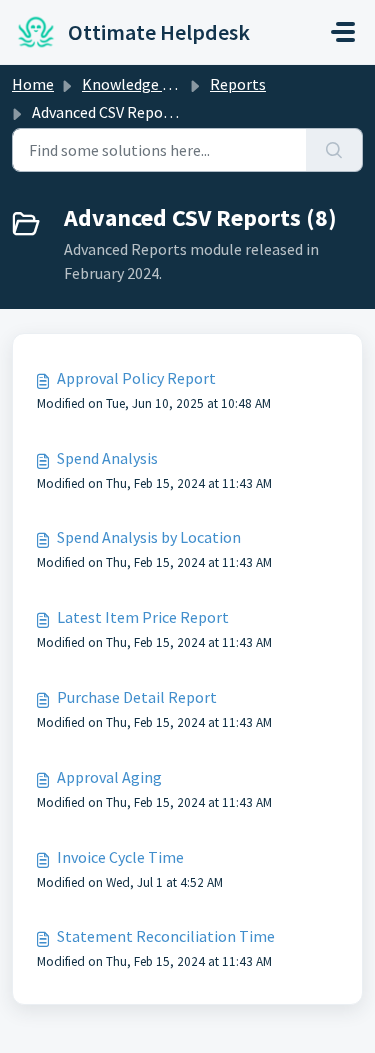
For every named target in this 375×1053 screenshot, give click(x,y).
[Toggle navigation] (343, 32)
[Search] (334, 150)
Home (33, 84)
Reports (238, 84)
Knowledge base (138, 84)
